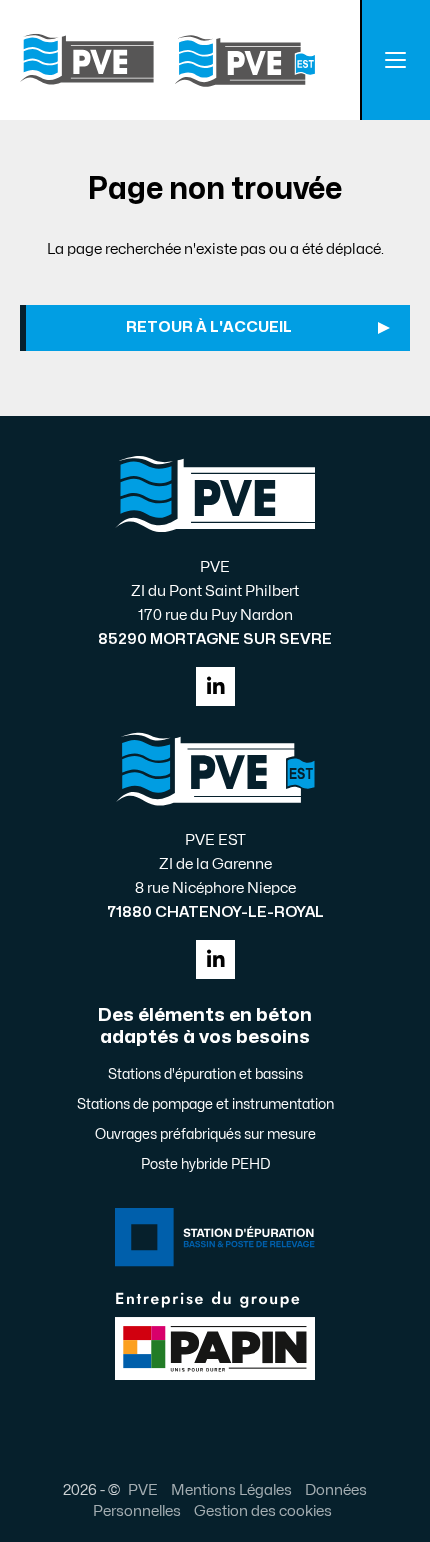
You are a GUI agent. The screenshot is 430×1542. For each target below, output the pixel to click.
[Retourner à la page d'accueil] (167, 60)
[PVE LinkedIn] (215, 686)
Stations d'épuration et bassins (205, 1074)
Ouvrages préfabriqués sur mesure (205, 1134)
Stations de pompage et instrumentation (205, 1104)
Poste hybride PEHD (205, 1164)
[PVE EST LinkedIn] (215, 959)
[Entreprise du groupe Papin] (215, 1333)
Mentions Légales (231, 1490)
